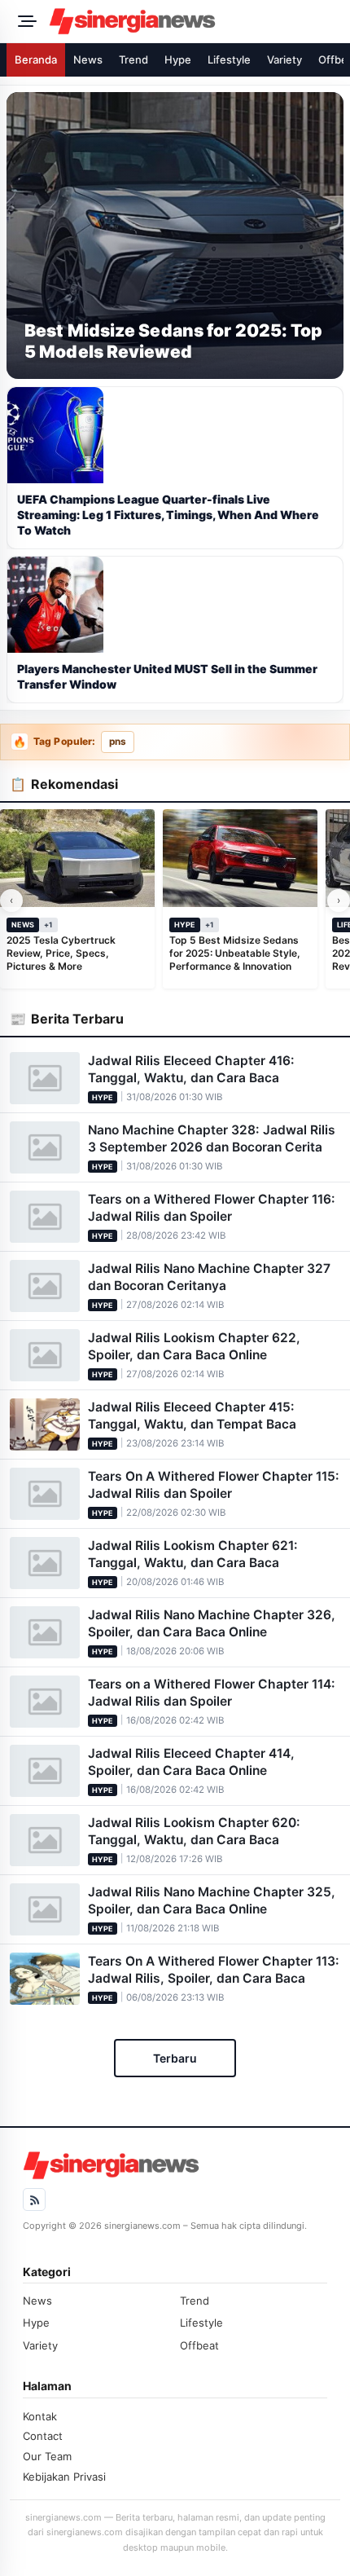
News (88, 59)
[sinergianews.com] (195, 21)
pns (118, 742)
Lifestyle (229, 59)
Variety (284, 59)
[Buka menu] (24, 21)
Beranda (36, 59)
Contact (43, 2436)
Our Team (47, 2456)
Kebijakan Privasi (64, 2477)
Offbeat (199, 2345)
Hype (178, 59)
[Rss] (34, 2200)
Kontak (40, 2416)
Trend (133, 59)
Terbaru (175, 2058)
